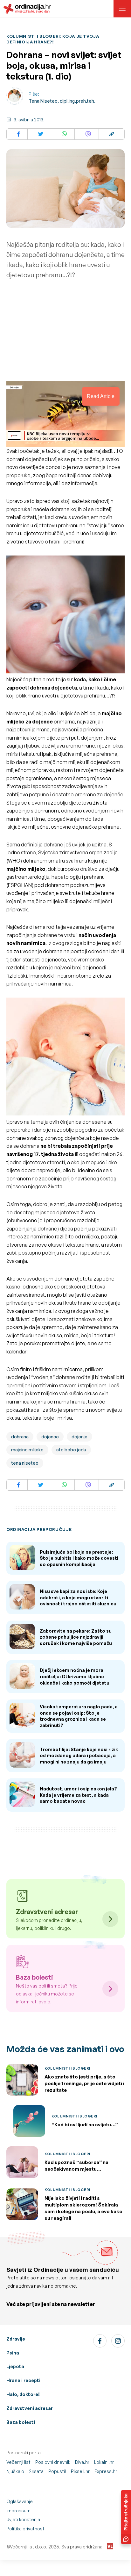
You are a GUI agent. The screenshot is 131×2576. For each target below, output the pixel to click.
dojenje (79, 1437)
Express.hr (106, 2471)
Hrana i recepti (23, 2380)
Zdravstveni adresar (30, 2408)
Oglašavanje (20, 2501)
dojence (50, 1437)
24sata (36, 2471)
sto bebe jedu (71, 1450)
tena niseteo (25, 1463)
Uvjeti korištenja (23, 2519)
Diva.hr (82, 2462)
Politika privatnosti (26, 2529)
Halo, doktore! (23, 2394)
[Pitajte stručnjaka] (126, 2517)
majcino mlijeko (27, 1450)
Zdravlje (16, 2339)
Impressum (18, 2511)
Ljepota (15, 2366)
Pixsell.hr (80, 2471)
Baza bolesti (21, 2422)
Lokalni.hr (104, 2462)
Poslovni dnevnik (53, 2462)
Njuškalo (15, 2471)
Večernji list (18, 2462)
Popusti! (57, 2471)
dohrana (20, 1437)
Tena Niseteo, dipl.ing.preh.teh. (62, 101)
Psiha (13, 2353)
